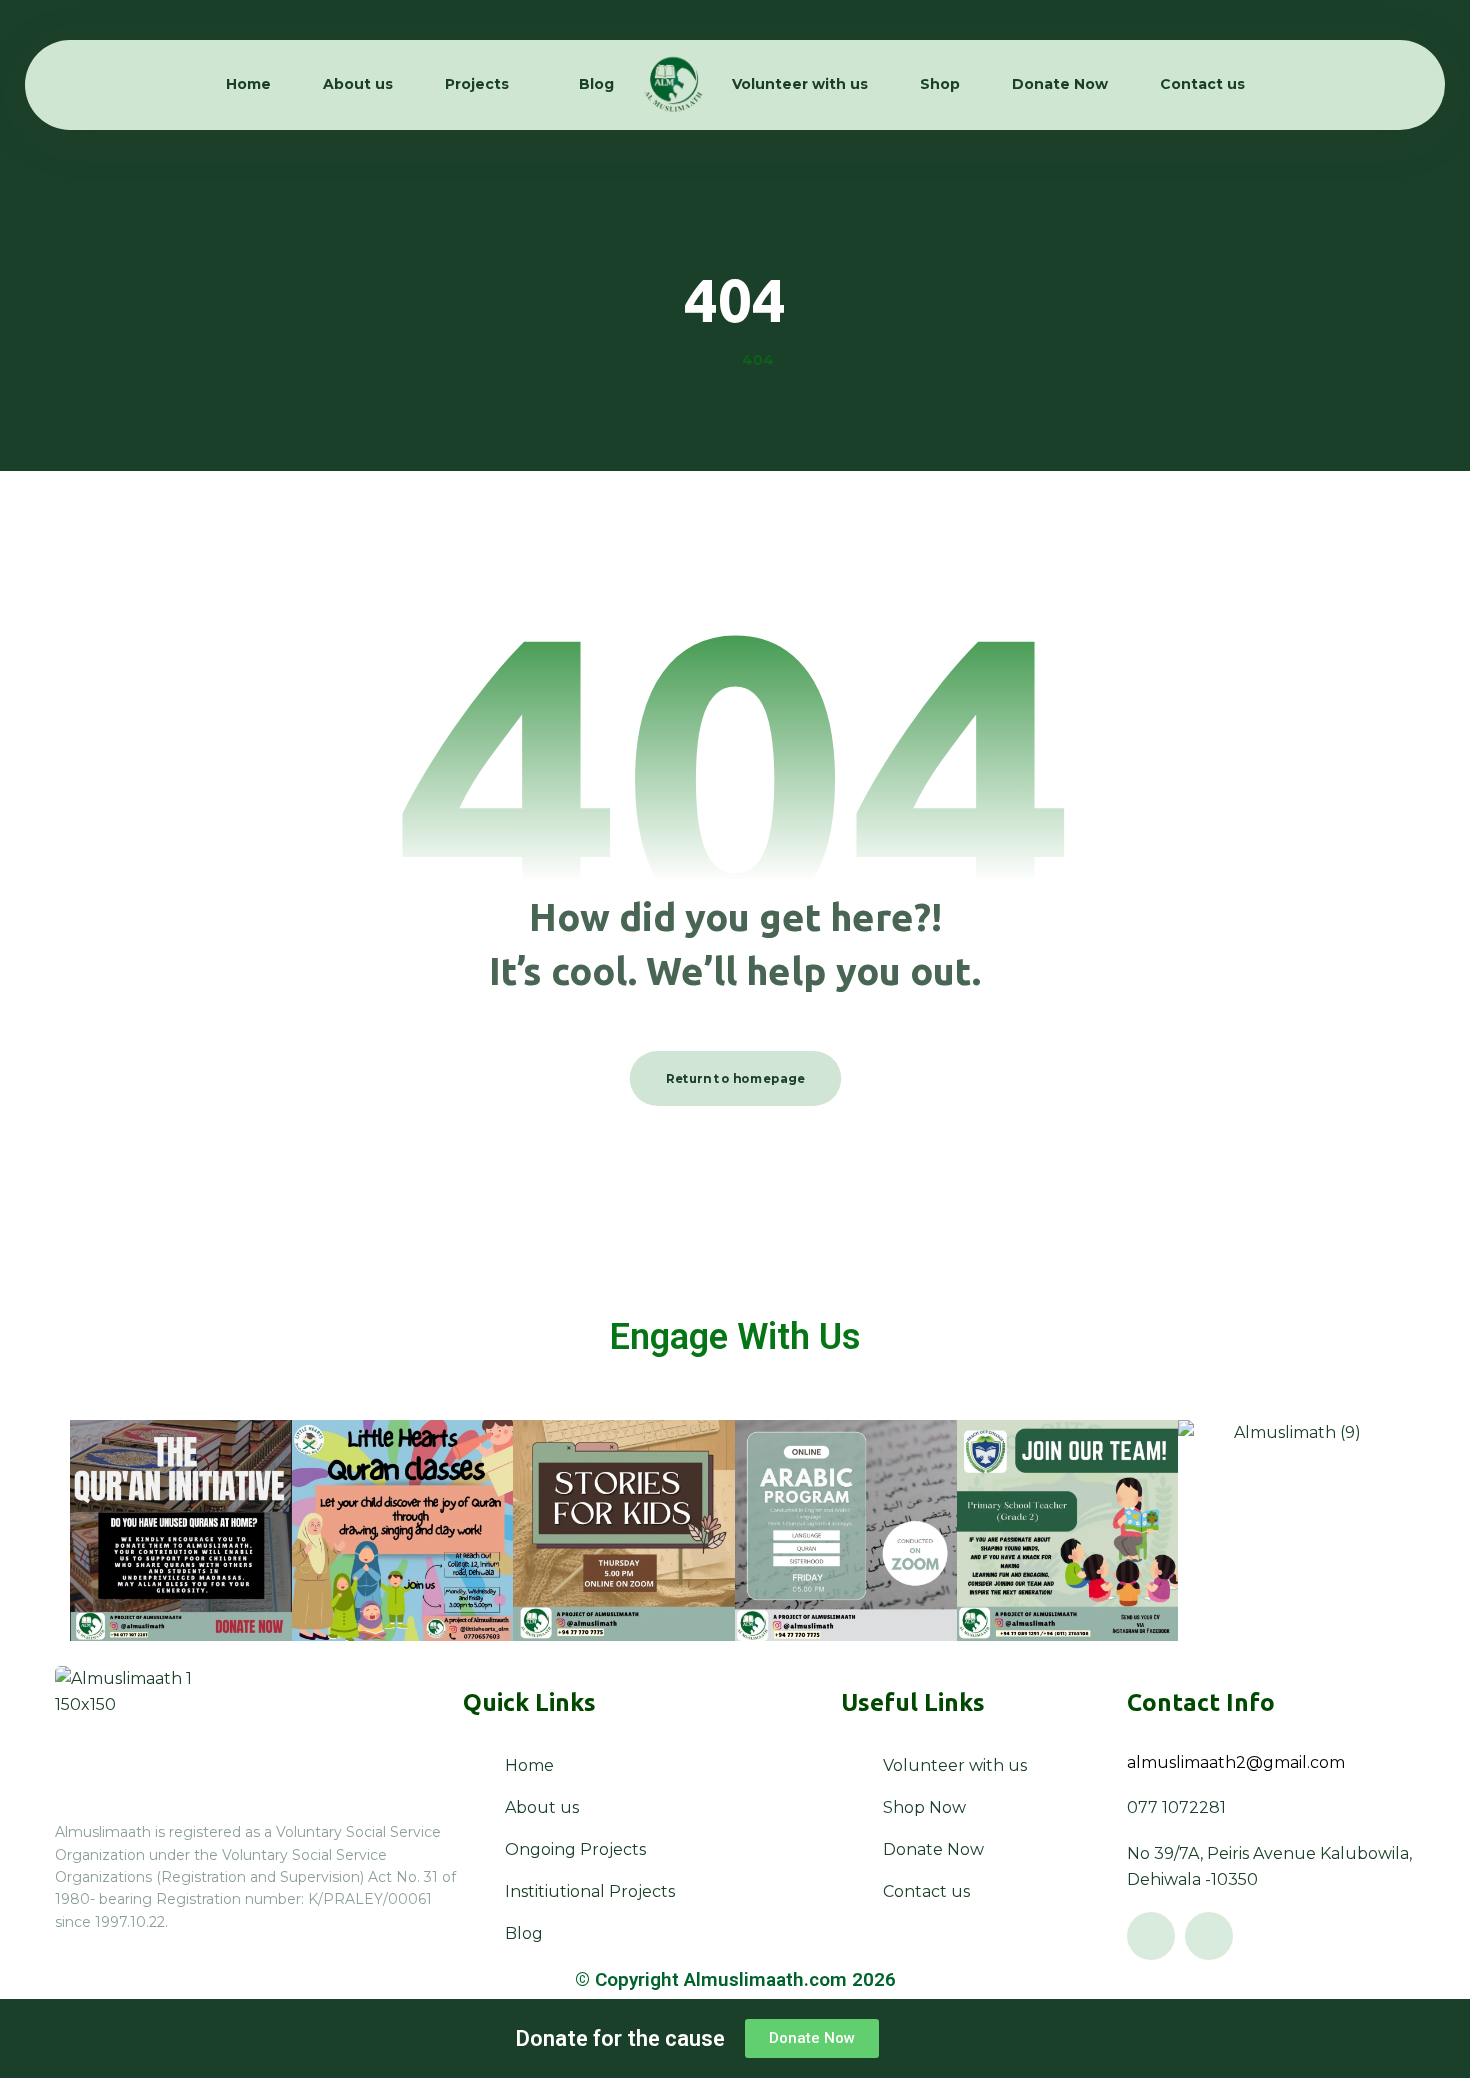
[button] (1151, 1936)
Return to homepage (735, 1078)
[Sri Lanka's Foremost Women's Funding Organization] (673, 85)
